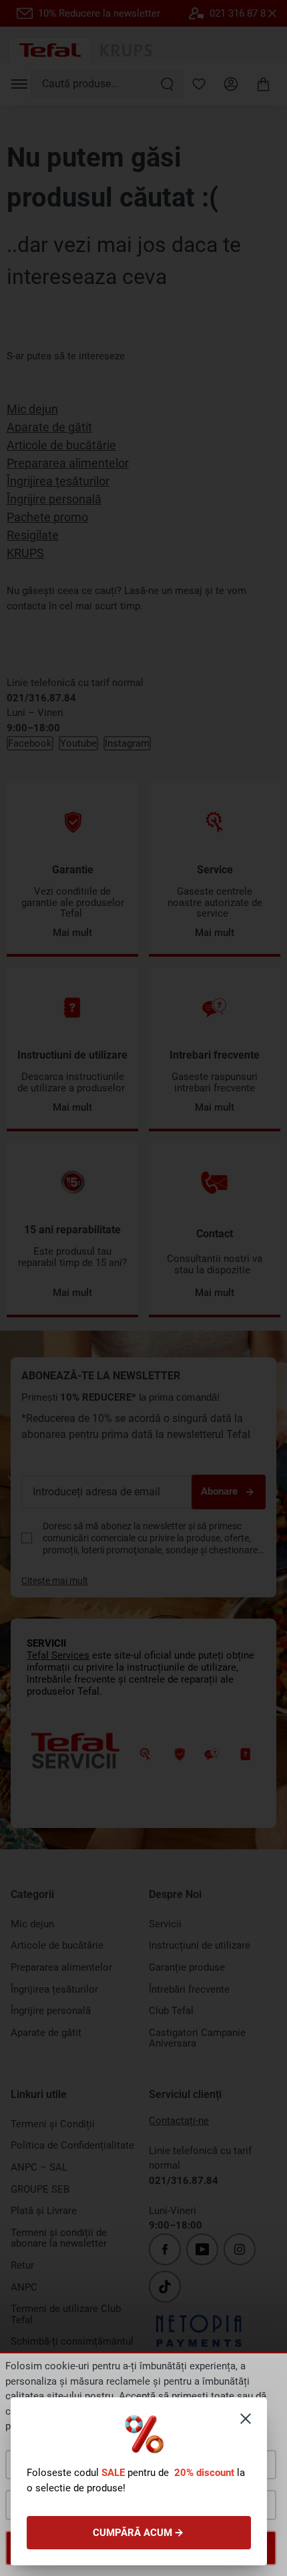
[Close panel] (246, 2419)
